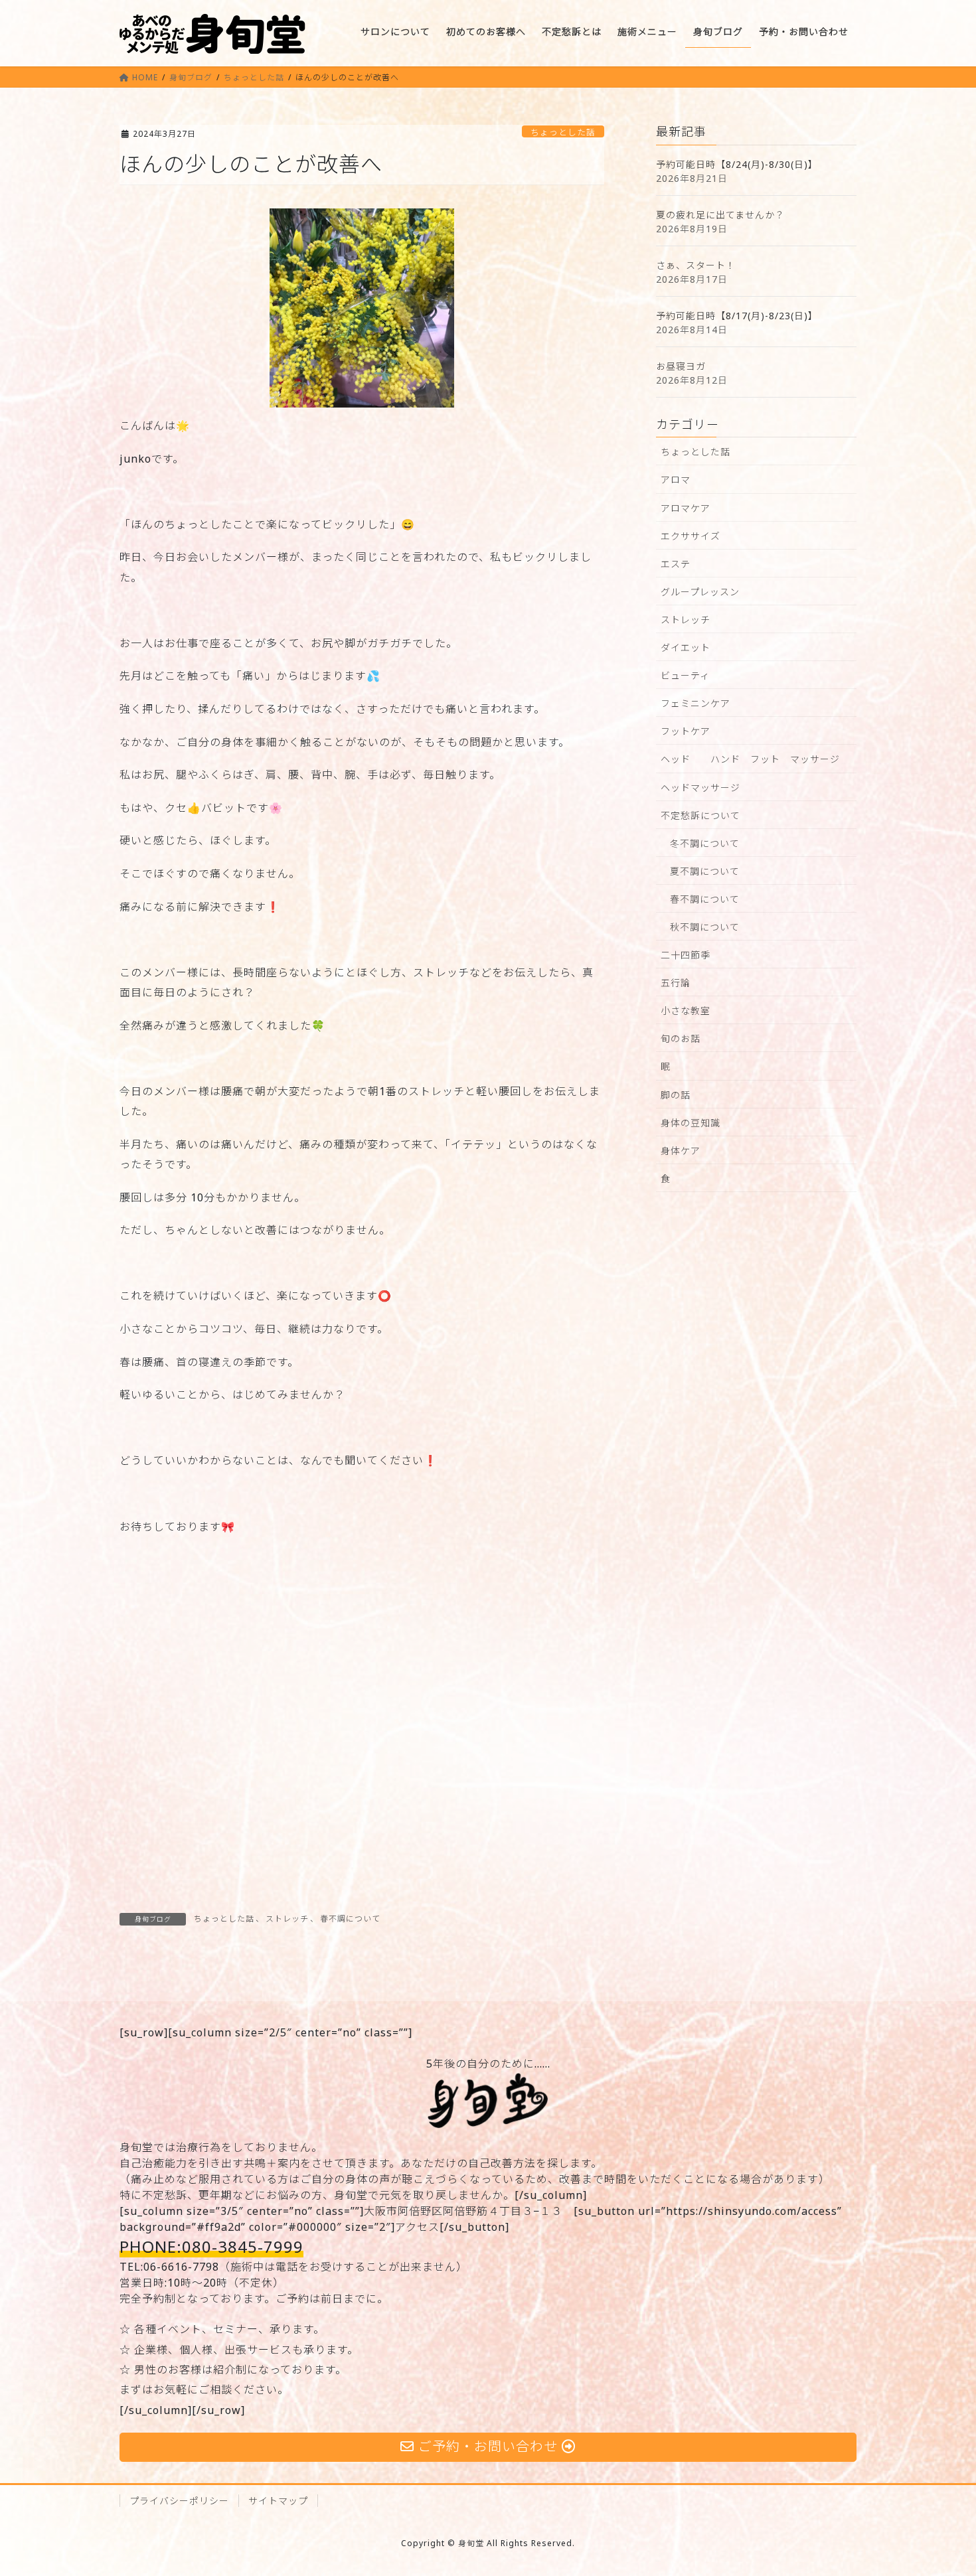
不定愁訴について (700, 815)
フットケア (686, 731)
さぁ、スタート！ (696, 265)
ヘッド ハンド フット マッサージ (750, 759)
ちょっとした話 (563, 132)
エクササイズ (691, 536)
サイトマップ (278, 2501)
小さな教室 (686, 1011)
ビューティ (685, 675)
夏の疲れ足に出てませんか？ (720, 215)
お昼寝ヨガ (681, 366)
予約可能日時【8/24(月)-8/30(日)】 (737, 164)
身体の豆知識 (691, 1123)
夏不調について (705, 871)
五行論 (676, 983)
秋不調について (705, 927)
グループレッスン (700, 592)
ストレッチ (287, 1919)
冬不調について (705, 843)
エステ (676, 564)
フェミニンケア (695, 703)
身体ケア (681, 1151)
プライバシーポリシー (179, 2501)
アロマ (676, 480)
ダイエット (686, 647)
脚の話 (676, 1095)
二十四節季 (686, 955)
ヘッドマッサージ (700, 788)
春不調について (350, 1919)
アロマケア (686, 508)
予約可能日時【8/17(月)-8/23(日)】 (737, 316)
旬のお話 (681, 1038)
